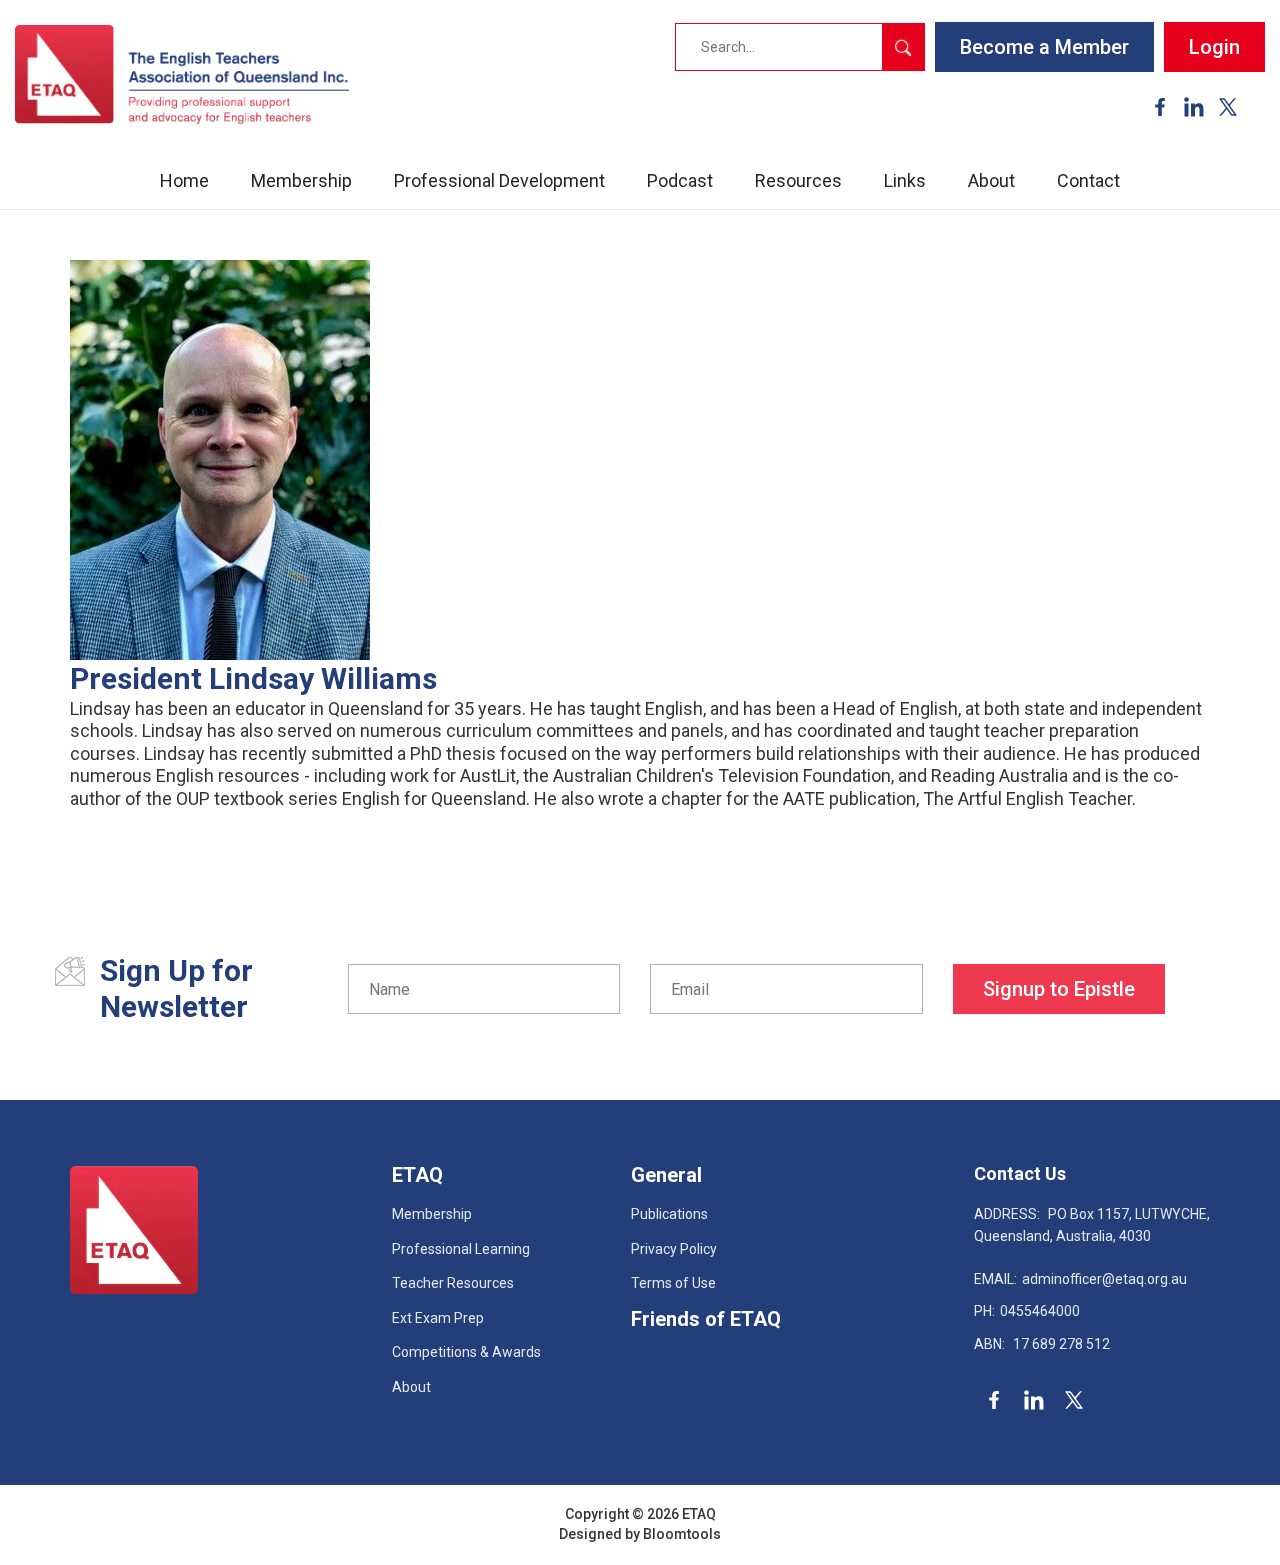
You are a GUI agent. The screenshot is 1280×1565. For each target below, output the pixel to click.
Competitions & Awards (466, 1352)
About (991, 180)
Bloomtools (682, 1534)
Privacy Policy (674, 1249)
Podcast (680, 180)
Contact (1088, 180)
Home (184, 180)
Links (905, 180)
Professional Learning (461, 1249)
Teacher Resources (453, 1283)
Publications (669, 1214)
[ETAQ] (182, 75)
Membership (301, 180)
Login (1214, 47)
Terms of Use (673, 1283)
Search (903, 47)
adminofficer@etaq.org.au (1080, 1279)
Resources (798, 180)
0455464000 (1027, 1311)
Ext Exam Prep (438, 1318)
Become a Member (1044, 47)
